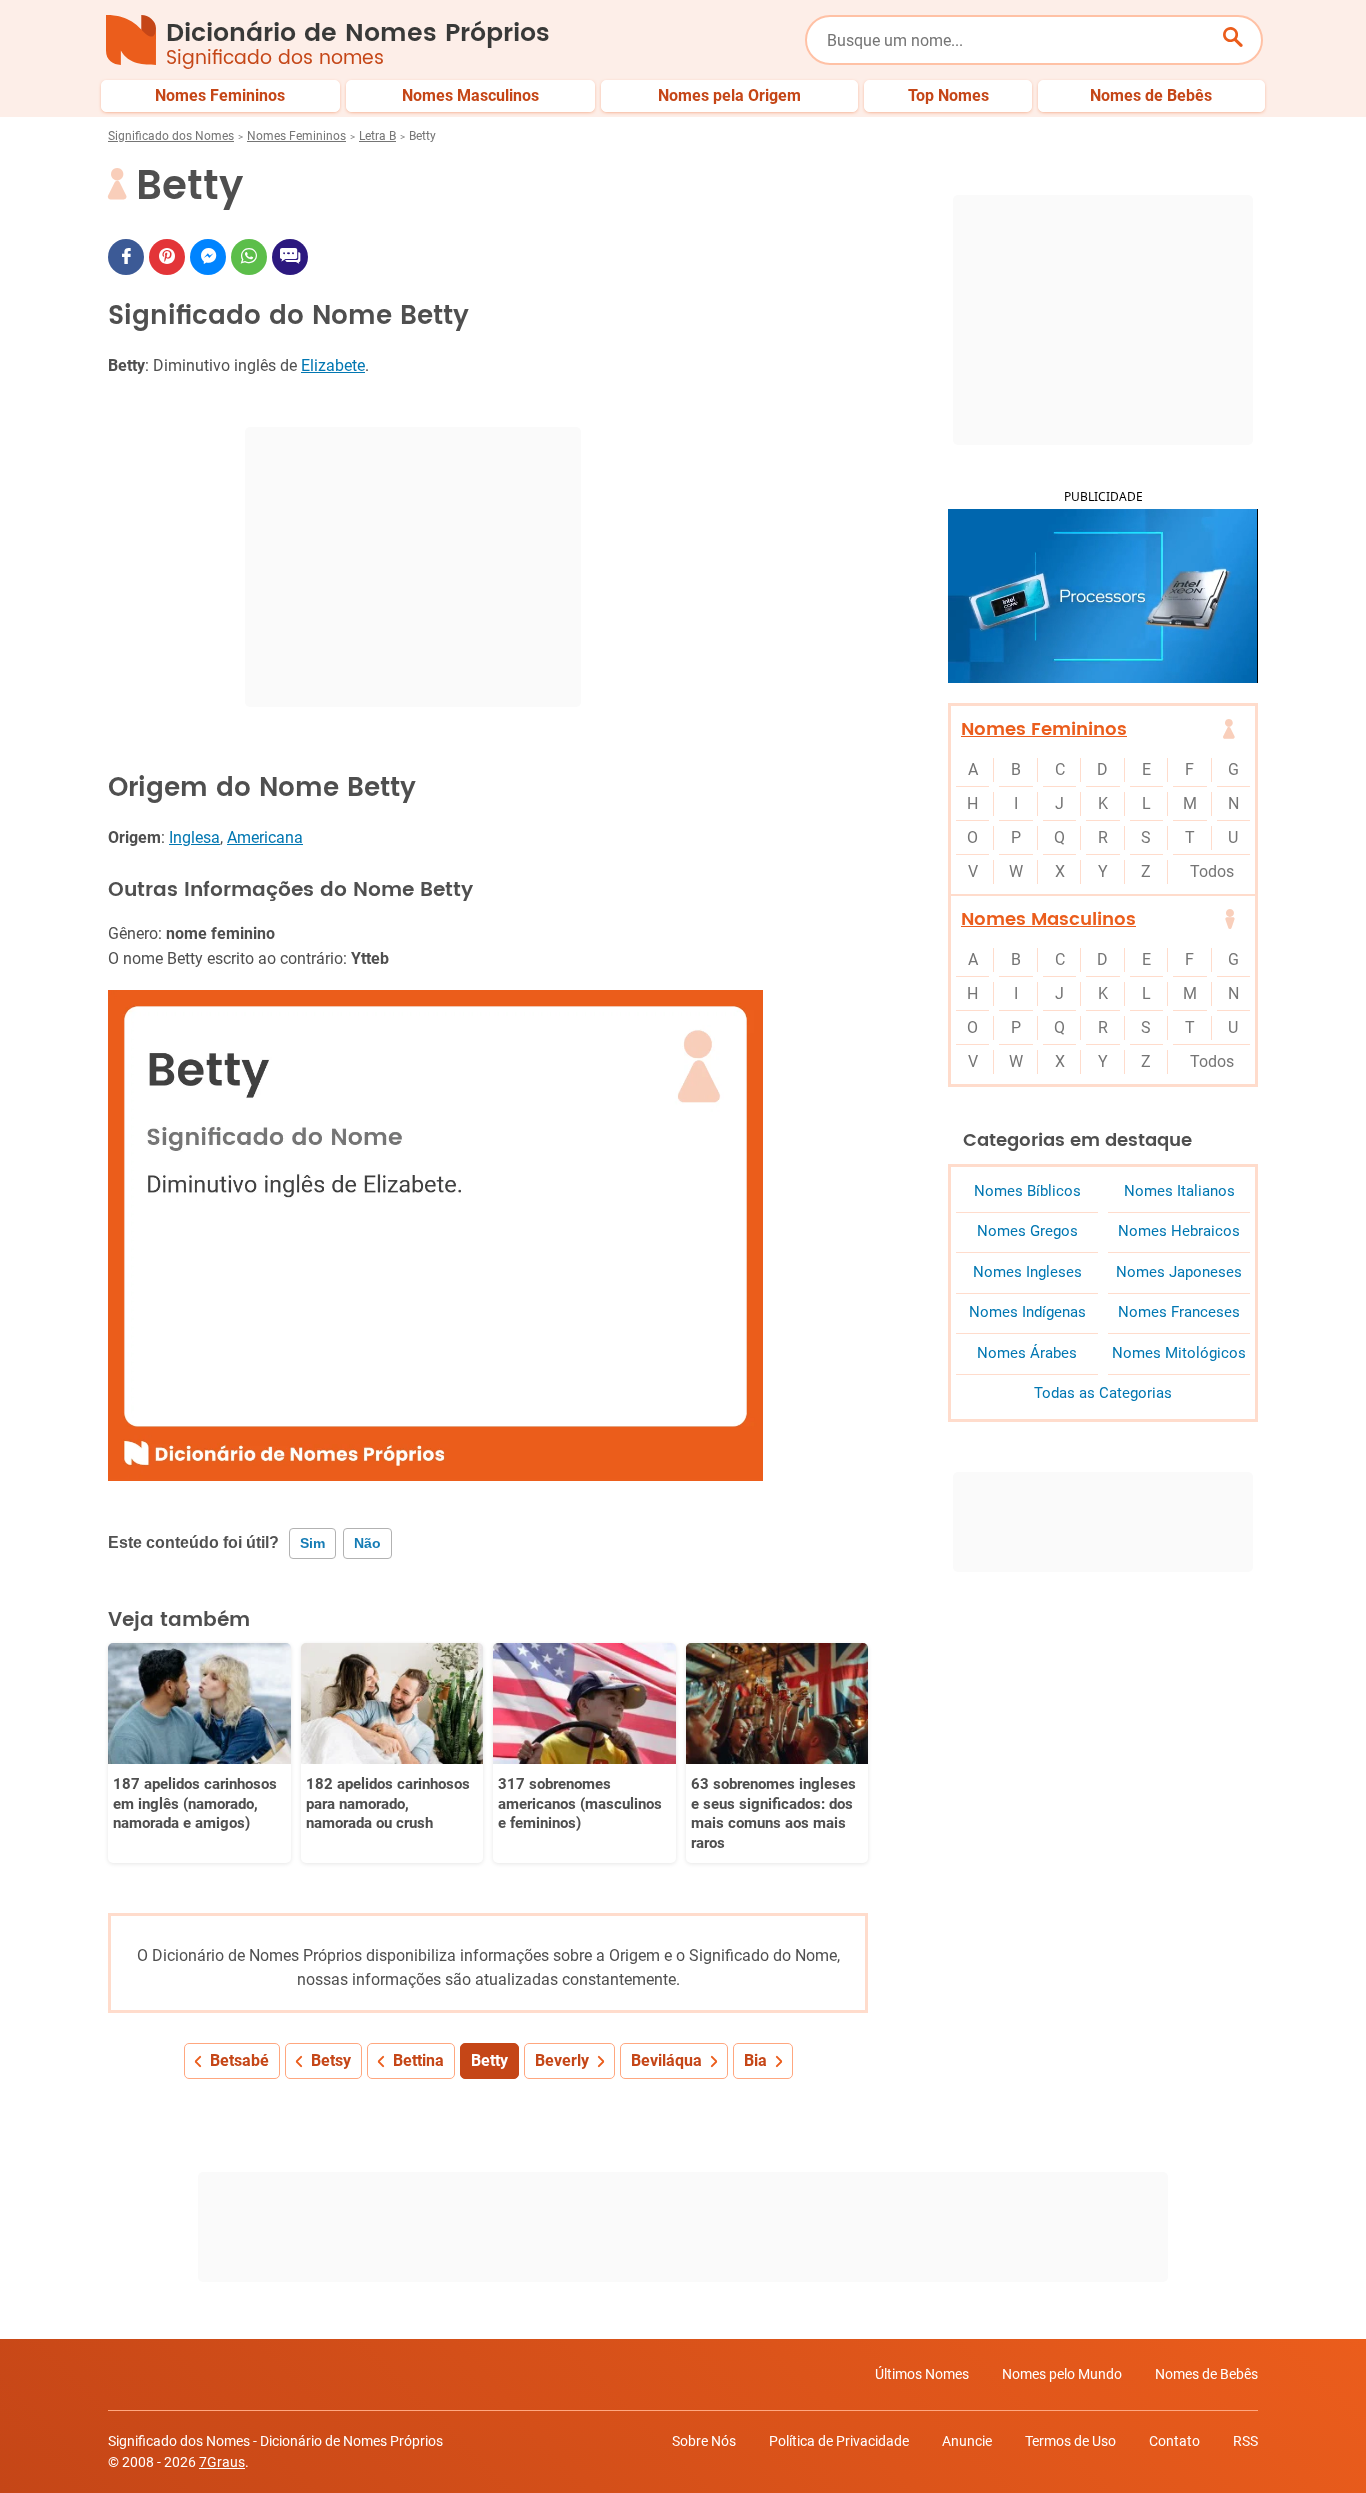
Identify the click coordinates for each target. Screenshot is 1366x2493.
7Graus (222, 2462)
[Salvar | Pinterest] (167, 257)
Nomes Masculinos (1048, 919)
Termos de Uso (1070, 2441)
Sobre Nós (704, 2441)
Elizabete (333, 365)
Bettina (418, 2060)
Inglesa (194, 837)
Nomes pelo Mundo (1062, 2374)
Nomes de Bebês (1206, 2374)
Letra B (377, 136)
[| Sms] (290, 257)
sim (312, 1543)
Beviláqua (666, 2060)
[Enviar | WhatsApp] (249, 257)
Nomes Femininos (296, 136)
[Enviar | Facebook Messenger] (208, 257)
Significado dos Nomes (171, 136)
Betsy (331, 2060)
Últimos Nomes (922, 2374)
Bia (755, 2060)
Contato (1174, 2441)
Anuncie (967, 2441)
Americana (265, 837)
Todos (1212, 871)
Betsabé (239, 2060)
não (367, 1543)
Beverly (562, 2060)
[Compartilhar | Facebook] (126, 257)
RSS (1245, 2441)
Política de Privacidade (839, 2441)
